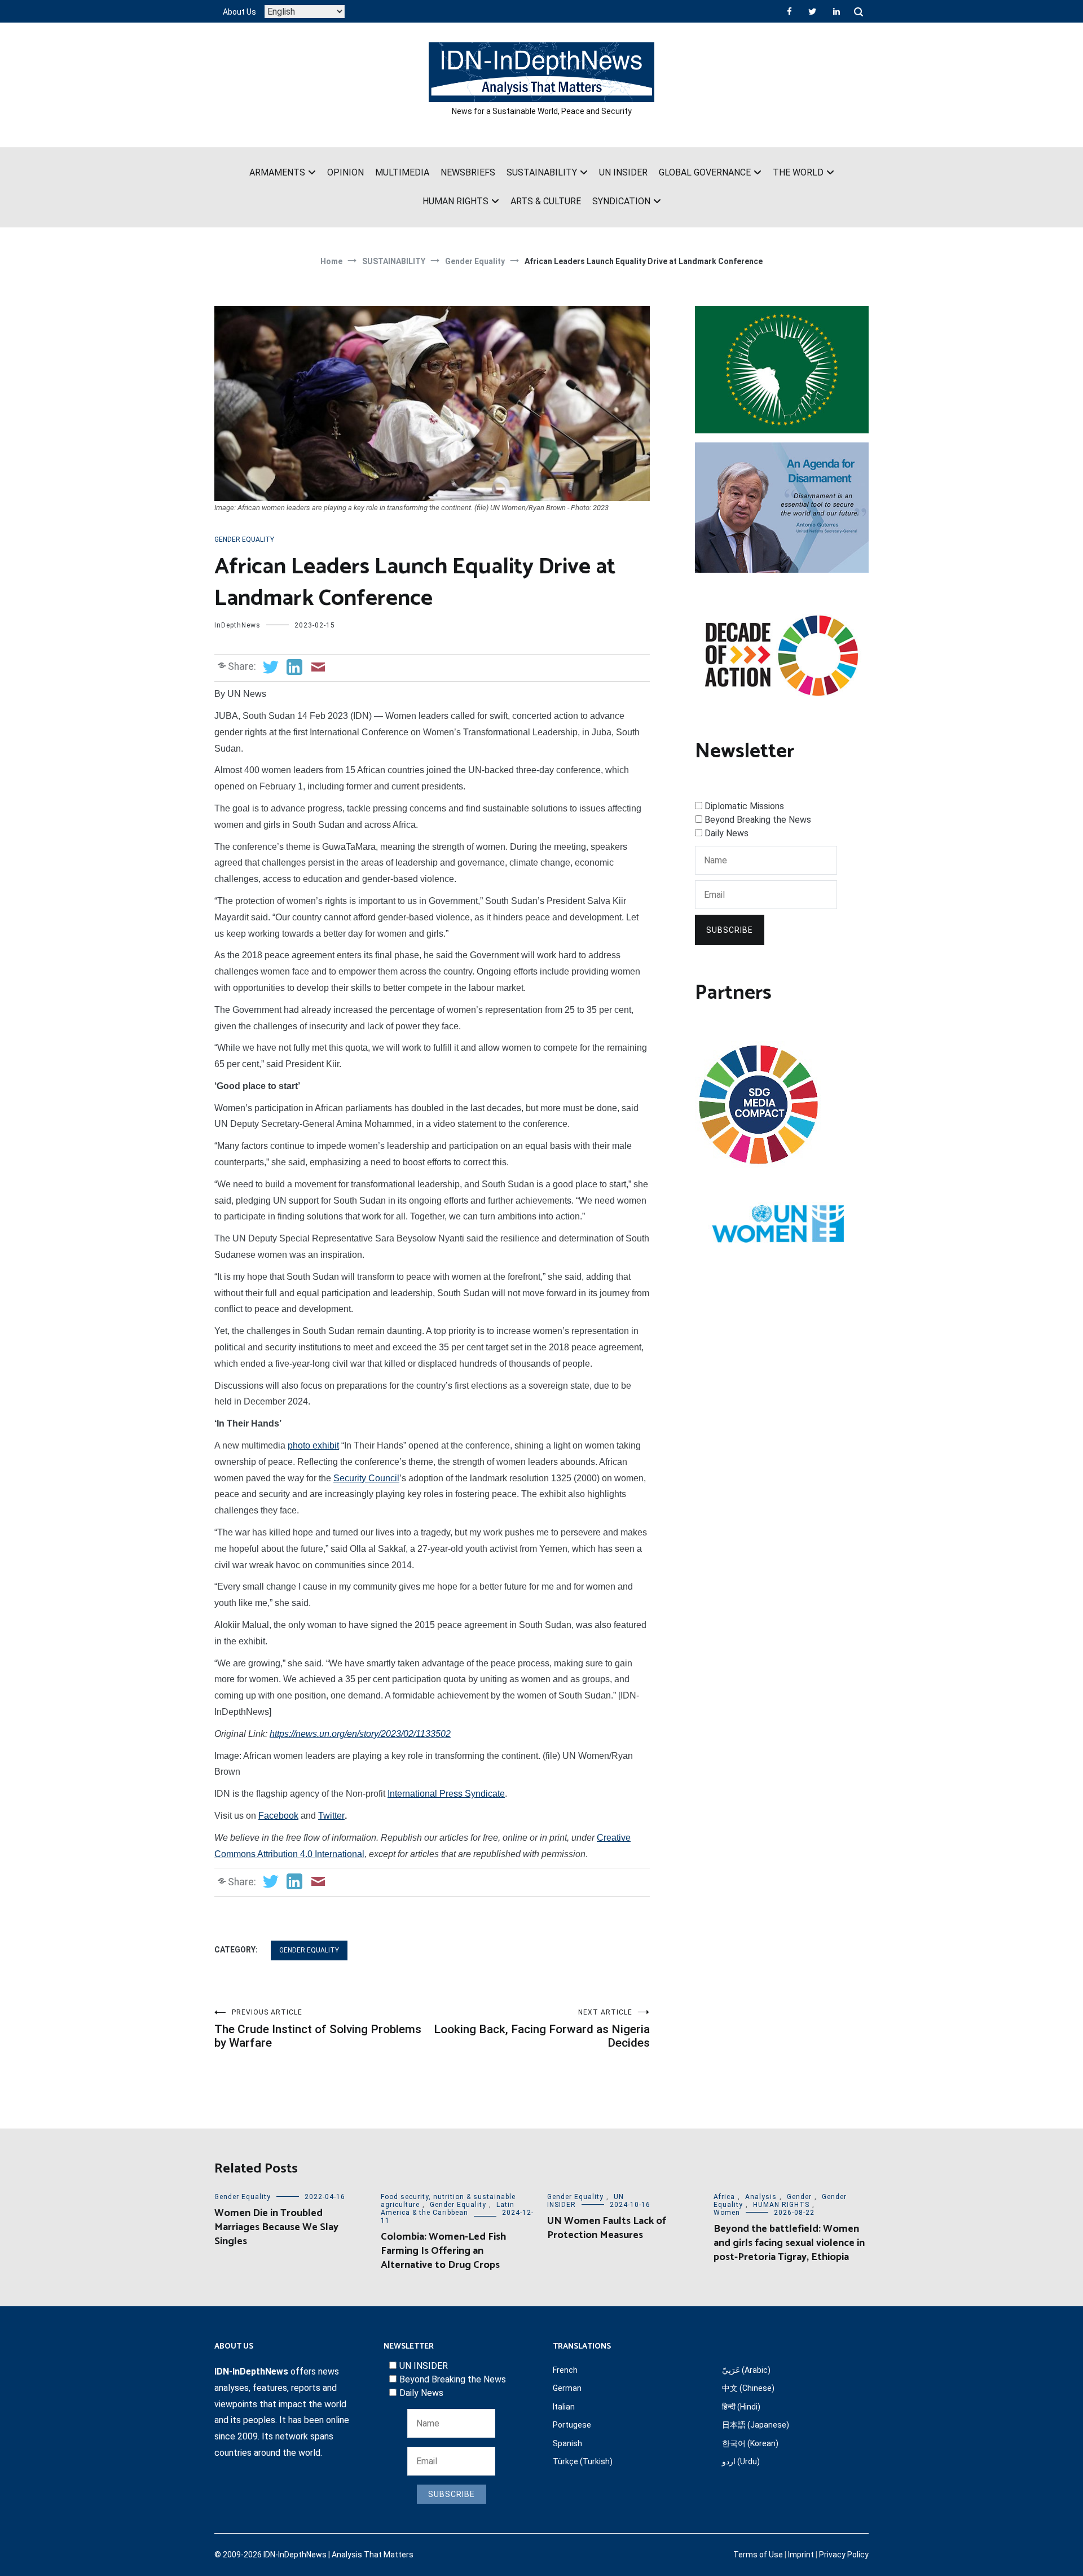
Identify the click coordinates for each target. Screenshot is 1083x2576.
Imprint (801, 2555)
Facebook (278, 1816)
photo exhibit (313, 1445)
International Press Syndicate (446, 1794)
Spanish (567, 2443)
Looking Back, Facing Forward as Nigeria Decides (542, 2029)
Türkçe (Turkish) (583, 2461)
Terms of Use (758, 2555)
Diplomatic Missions (744, 806)
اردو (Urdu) (741, 2461)
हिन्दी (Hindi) (741, 2407)
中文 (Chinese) (748, 2388)
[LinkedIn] (837, 11)
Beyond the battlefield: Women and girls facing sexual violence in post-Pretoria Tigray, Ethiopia (789, 2243)
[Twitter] (812, 11)
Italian (564, 2407)
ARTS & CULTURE (546, 201)
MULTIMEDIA (402, 172)
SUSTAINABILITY (542, 172)
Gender (799, 2197)
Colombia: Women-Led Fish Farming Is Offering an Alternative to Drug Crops (443, 2251)
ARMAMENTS (277, 172)
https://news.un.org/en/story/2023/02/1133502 (360, 1734)
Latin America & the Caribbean (448, 2209)
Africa (724, 2197)
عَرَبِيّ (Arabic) (746, 2370)
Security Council (366, 1478)
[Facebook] (789, 11)
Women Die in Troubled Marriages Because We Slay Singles (276, 2227)
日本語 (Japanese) (756, 2425)
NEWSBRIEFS (468, 172)
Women (727, 2213)
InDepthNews (237, 625)
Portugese (572, 2425)
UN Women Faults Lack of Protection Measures (607, 2228)
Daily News (727, 833)
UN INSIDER (623, 172)
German (567, 2388)
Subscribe (730, 930)
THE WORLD (798, 172)
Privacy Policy (844, 2555)
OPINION (345, 172)
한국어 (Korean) (750, 2443)
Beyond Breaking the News (758, 820)
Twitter (331, 1816)
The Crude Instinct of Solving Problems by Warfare (318, 2029)
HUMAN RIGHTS (455, 201)
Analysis (761, 2197)
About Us (239, 12)
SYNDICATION (621, 201)
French (565, 2370)
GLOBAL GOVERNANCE (705, 172)
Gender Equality (244, 539)
